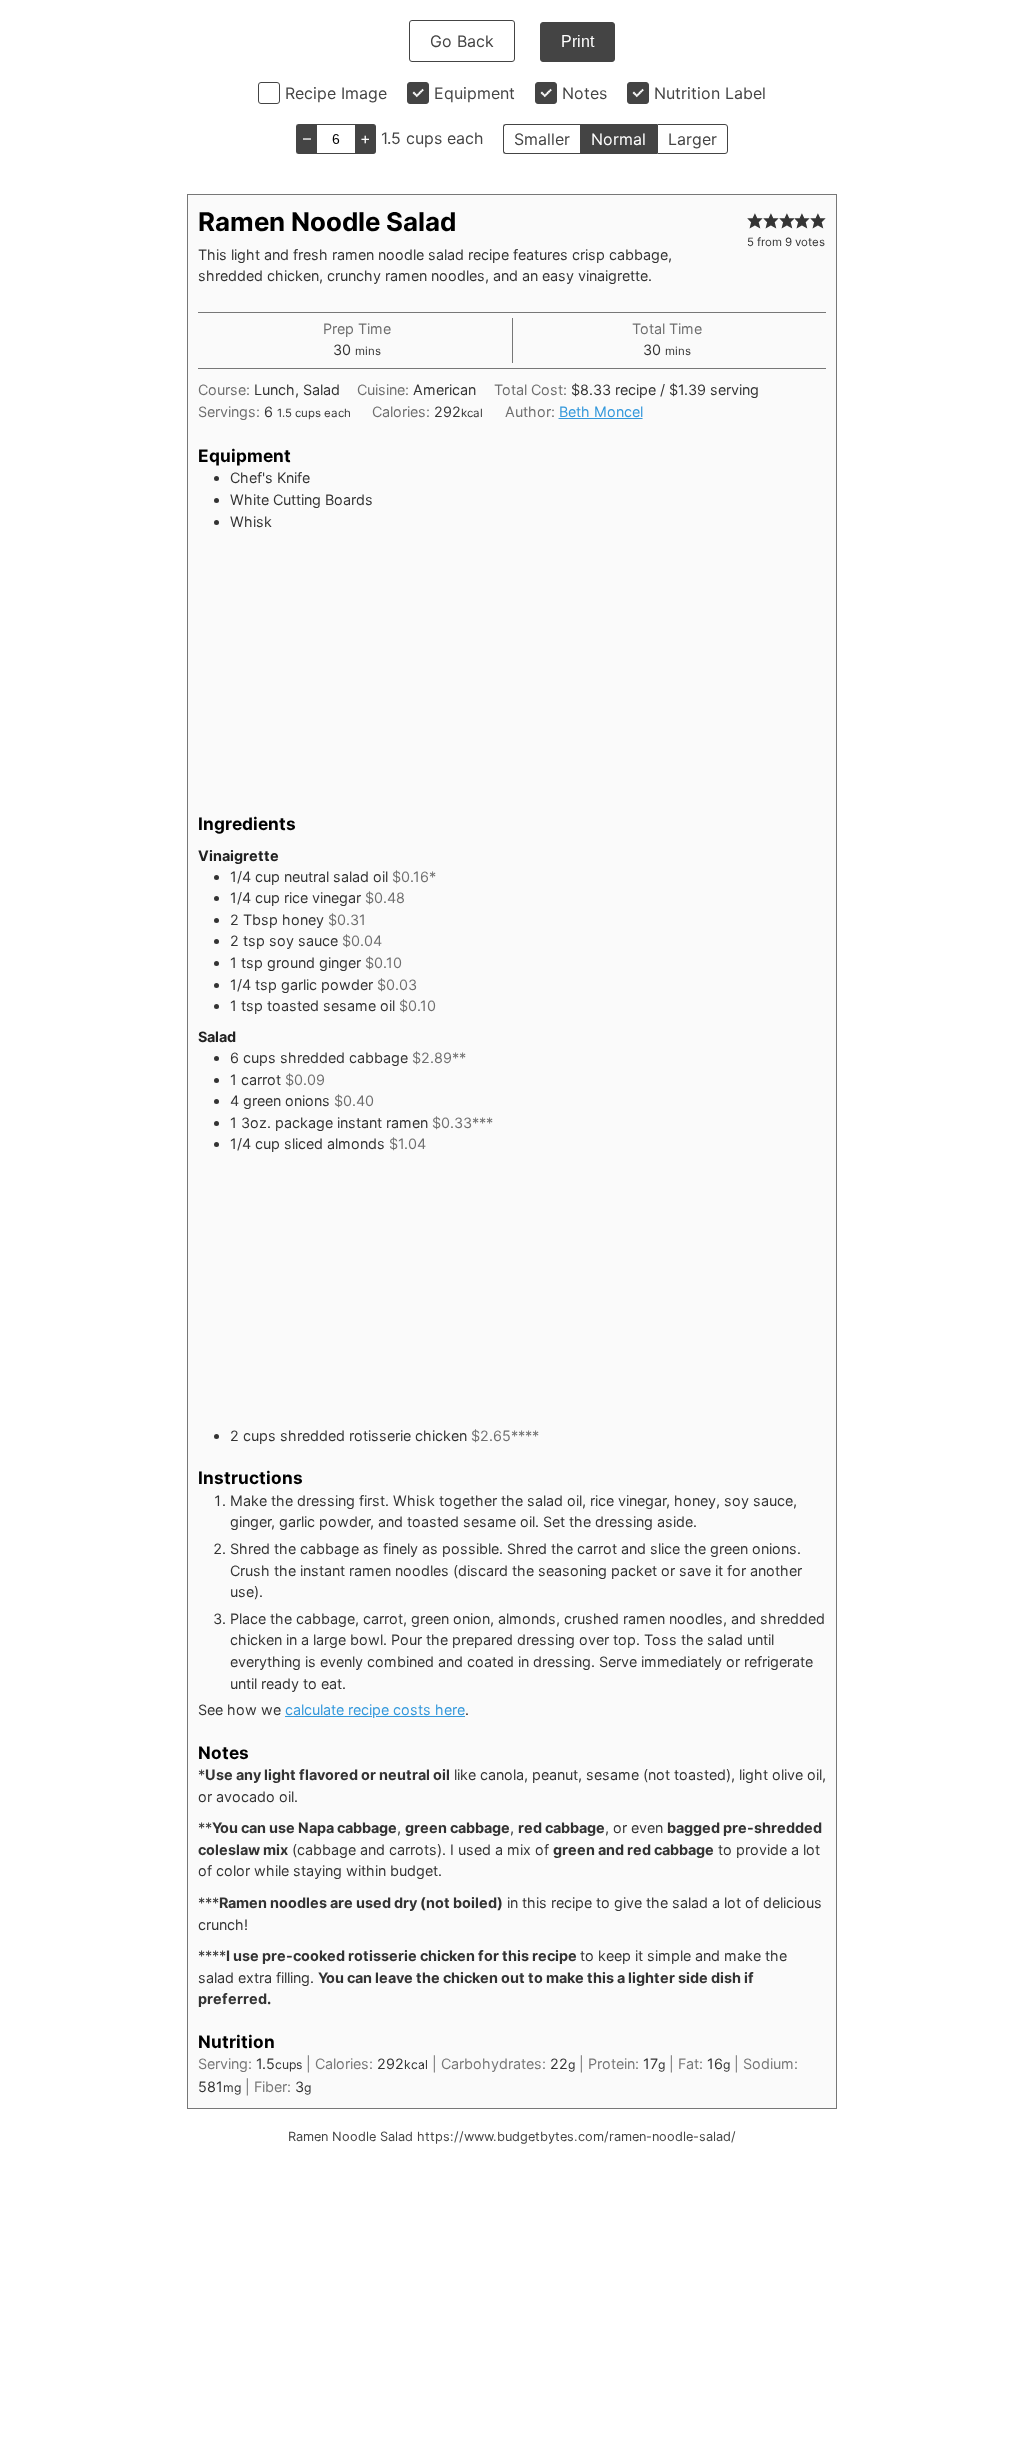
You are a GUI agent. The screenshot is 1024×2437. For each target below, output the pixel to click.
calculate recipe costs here (375, 1709)
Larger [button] (692, 139)
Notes (584, 93)
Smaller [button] (542, 139)
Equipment (474, 93)
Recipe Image (336, 93)
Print (577, 41)
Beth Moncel (601, 411)
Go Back (462, 41)
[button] (755, 220)
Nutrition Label (710, 93)
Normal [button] (618, 139)
